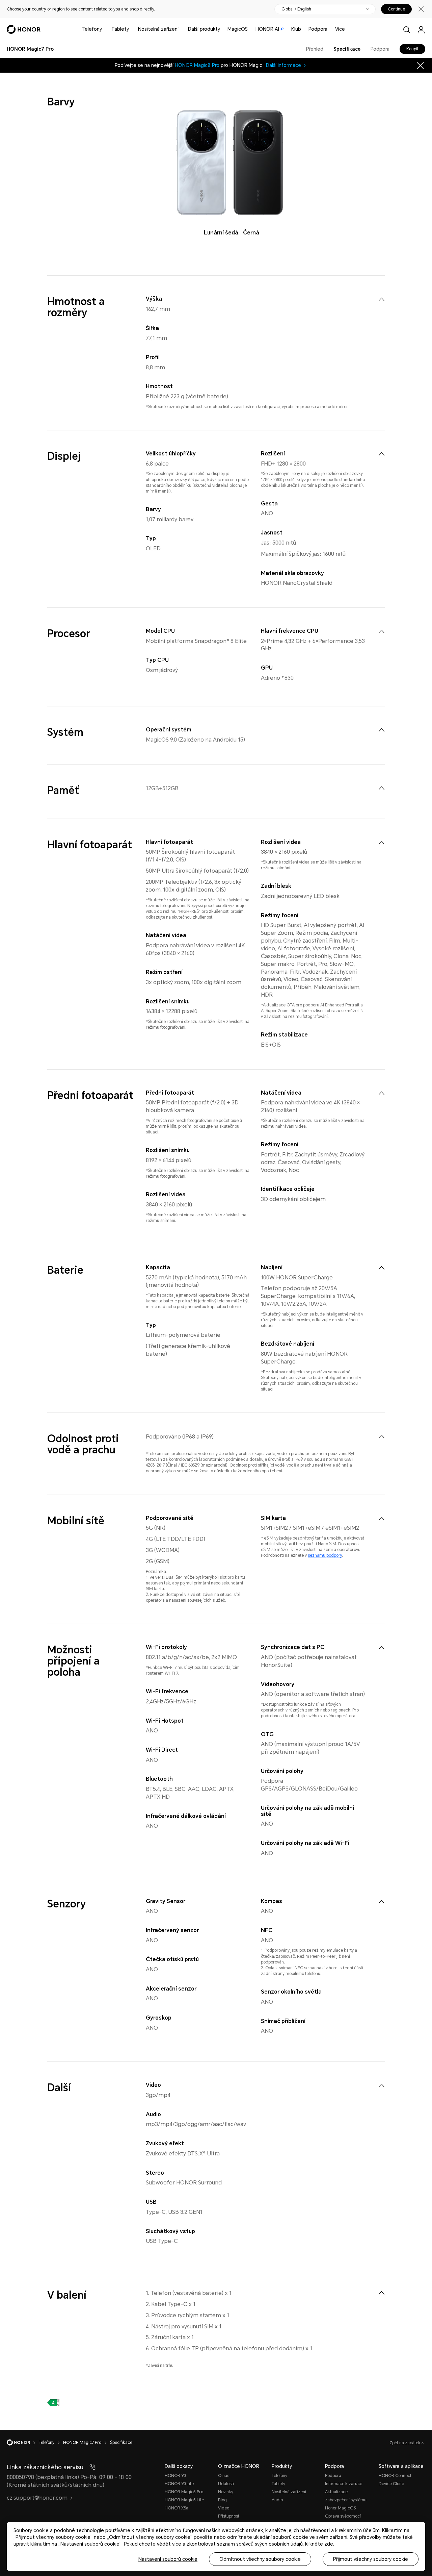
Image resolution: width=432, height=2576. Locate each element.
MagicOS (238, 29)
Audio (277, 2500)
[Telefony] (105, 29)
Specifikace (347, 49)
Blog (222, 2500)
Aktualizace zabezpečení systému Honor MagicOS (346, 2500)
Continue (396, 9)
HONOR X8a (177, 2508)
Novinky (226, 2492)
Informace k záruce (344, 2484)
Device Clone (391, 2484)
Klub (296, 29)
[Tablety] (132, 29)
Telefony (92, 29)
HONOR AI (267, 29)
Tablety (120, 29)
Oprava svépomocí (343, 2516)
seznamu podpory (325, 1555)
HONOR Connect (395, 2476)
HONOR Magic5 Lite (184, 2500)
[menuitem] (381, 299)
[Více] (348, 29)
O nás (224, 2476)
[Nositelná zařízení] (181, 29)
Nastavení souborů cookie (168, 2559)
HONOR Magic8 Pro (197, 65)
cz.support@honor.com (37, 2498)
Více (340, 29)
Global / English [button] (296, 9)
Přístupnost (229, 2516)
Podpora (318, 29)
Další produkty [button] (204, 29)
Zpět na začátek (406, 2443)
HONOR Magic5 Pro (184, 2492)
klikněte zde (319, 2544)
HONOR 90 (175, 2476)
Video (224, 2508)
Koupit (412, 49)
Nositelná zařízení (158, 29)
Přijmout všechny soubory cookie (371, 2559)
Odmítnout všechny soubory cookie (260, 2559)
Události (226, 2484)
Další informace (283, 65)
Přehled (315, 49)
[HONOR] (23, 2443)
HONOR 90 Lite (179, 2484)
